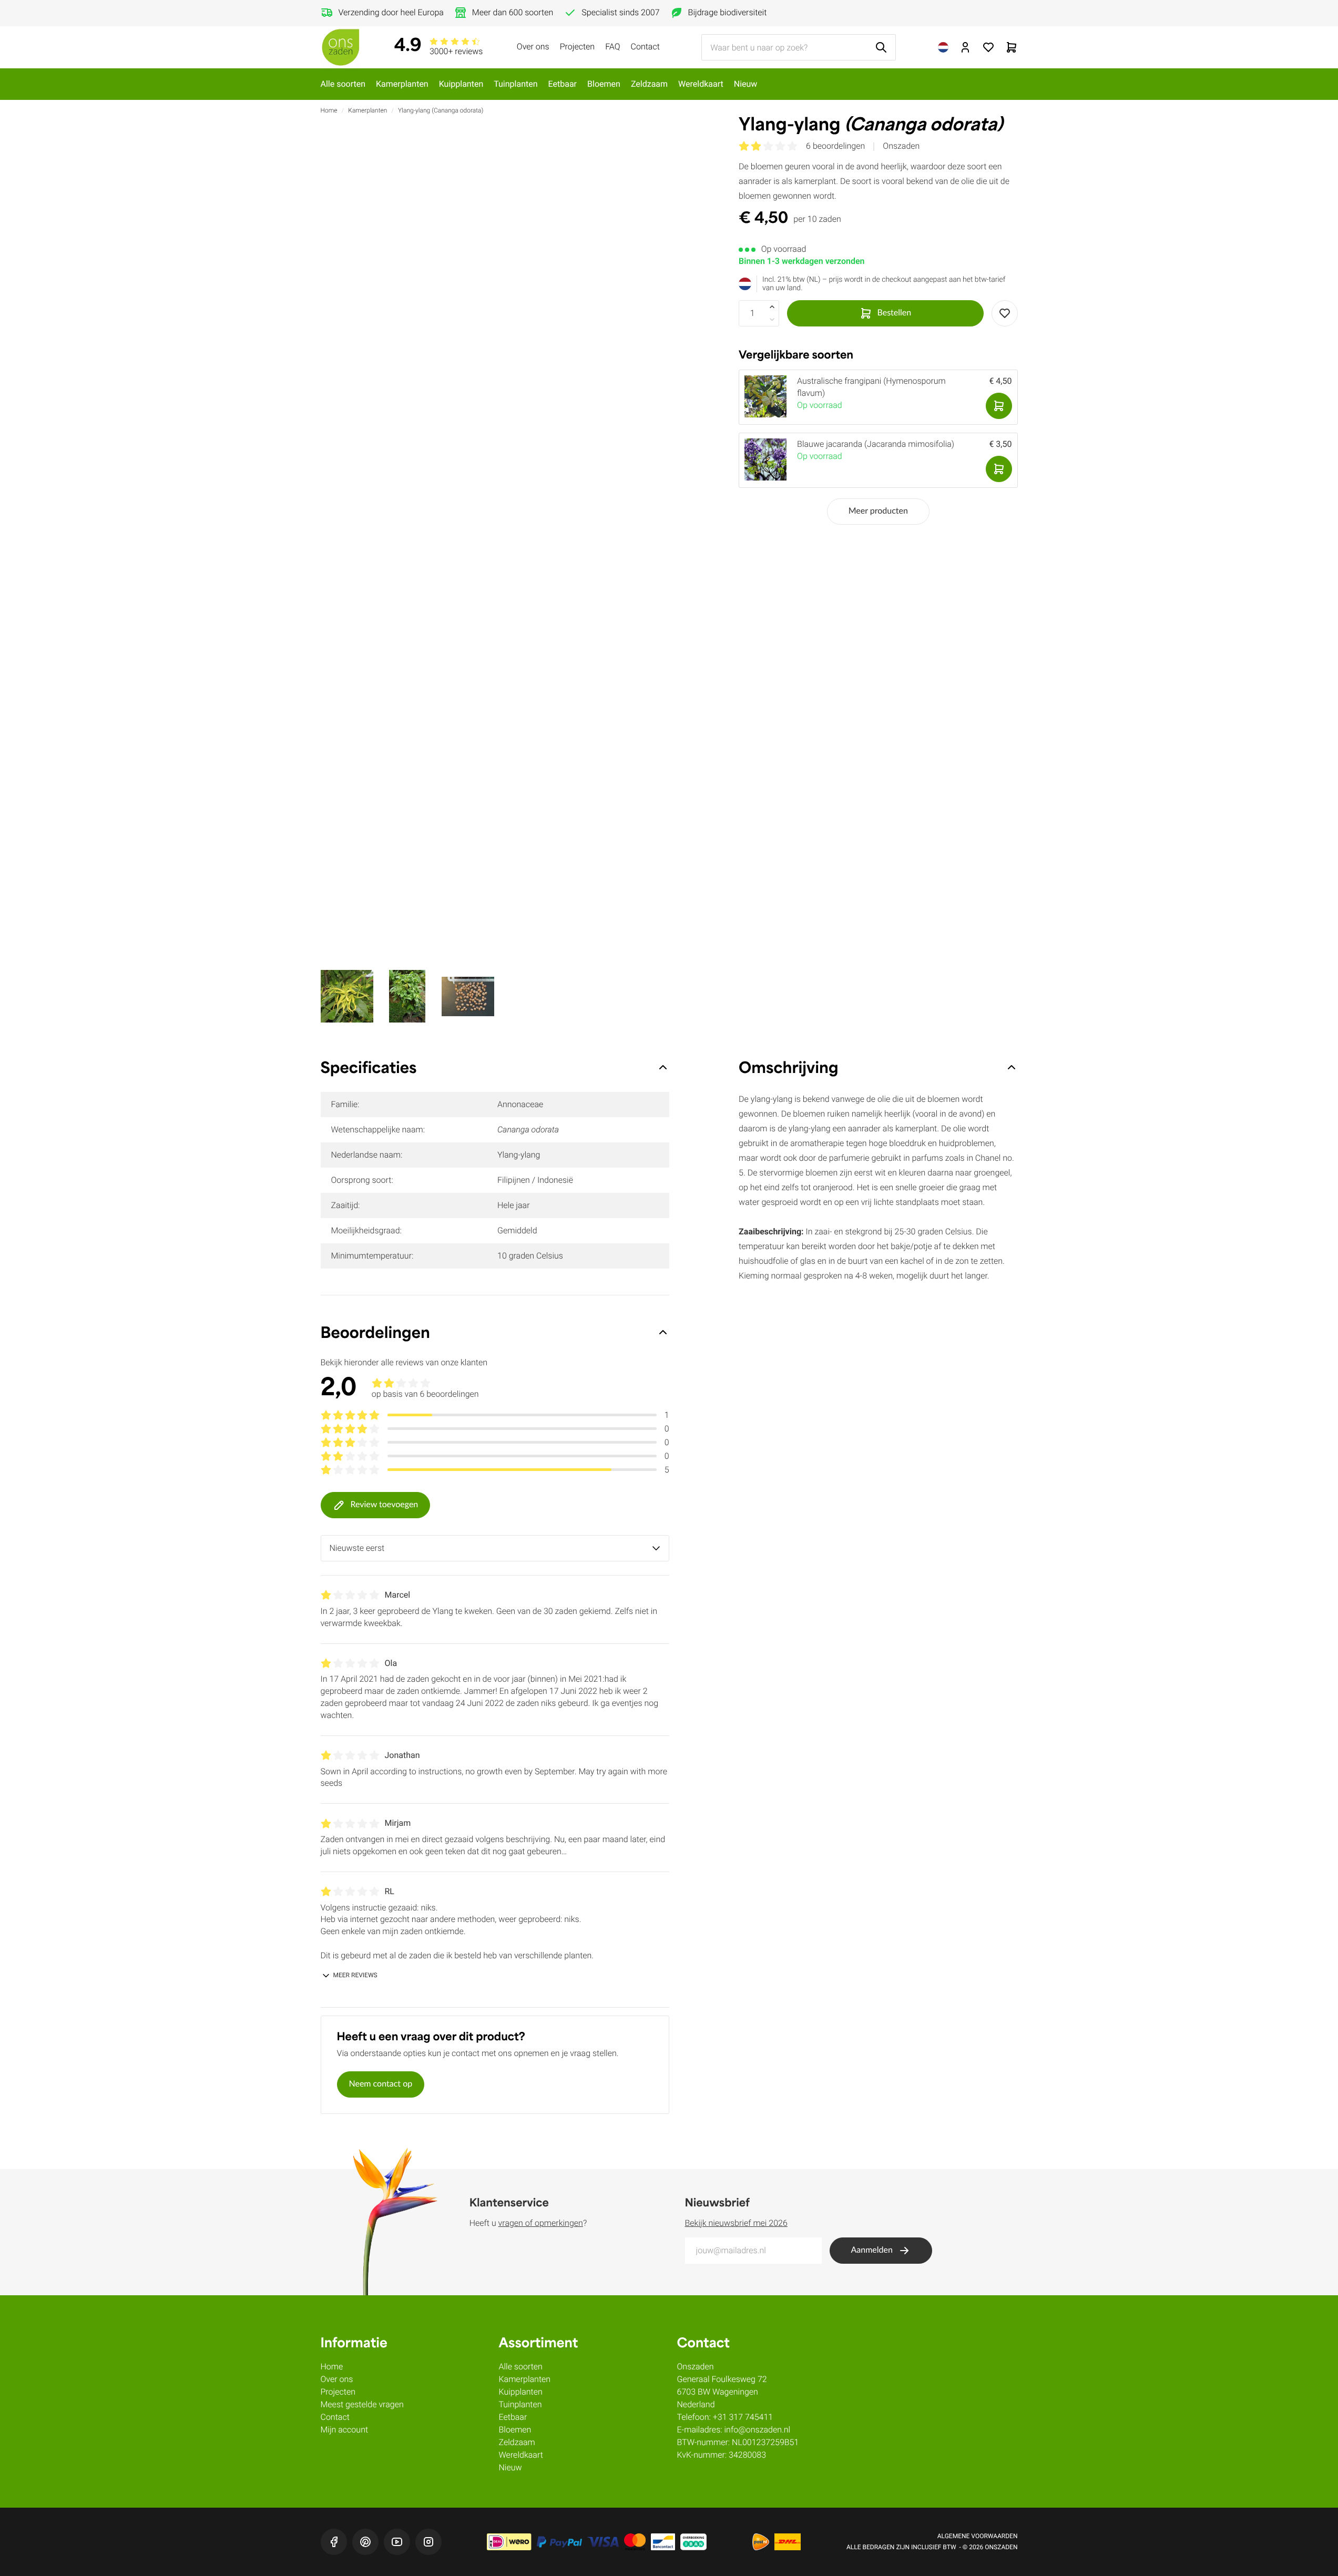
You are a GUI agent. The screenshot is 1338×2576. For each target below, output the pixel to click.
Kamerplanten (402, 84)
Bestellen (895, 313)
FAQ (612, 47)
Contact (645, 47)
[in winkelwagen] (999, 406)
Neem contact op (381, 2084)
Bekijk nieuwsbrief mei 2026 (736, 2223)
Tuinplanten (515, 84)
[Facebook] (334, 2542)
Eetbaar (563, 84)
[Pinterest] (365, 2542)
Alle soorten (343, 84)
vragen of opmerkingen (541, 2223)
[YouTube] (397, 2542)
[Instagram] (428, 2542)
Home (329, 110)
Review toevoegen (385, 1505)
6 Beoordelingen (835, 146)
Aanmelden (872, 2251)
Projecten (577, 47)
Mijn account (345, 2430)
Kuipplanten (461, 84)
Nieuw (746, 84)
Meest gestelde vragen (362, 2404)
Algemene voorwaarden (978, 2536)
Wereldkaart (701, 84)
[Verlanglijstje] (988, 47)
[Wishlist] (1005, 313)
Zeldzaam (649, 84)
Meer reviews (355, 1975)
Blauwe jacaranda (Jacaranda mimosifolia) (876, 444)
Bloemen (604, 84)
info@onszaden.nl (758, 2430)
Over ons (533, 47)
